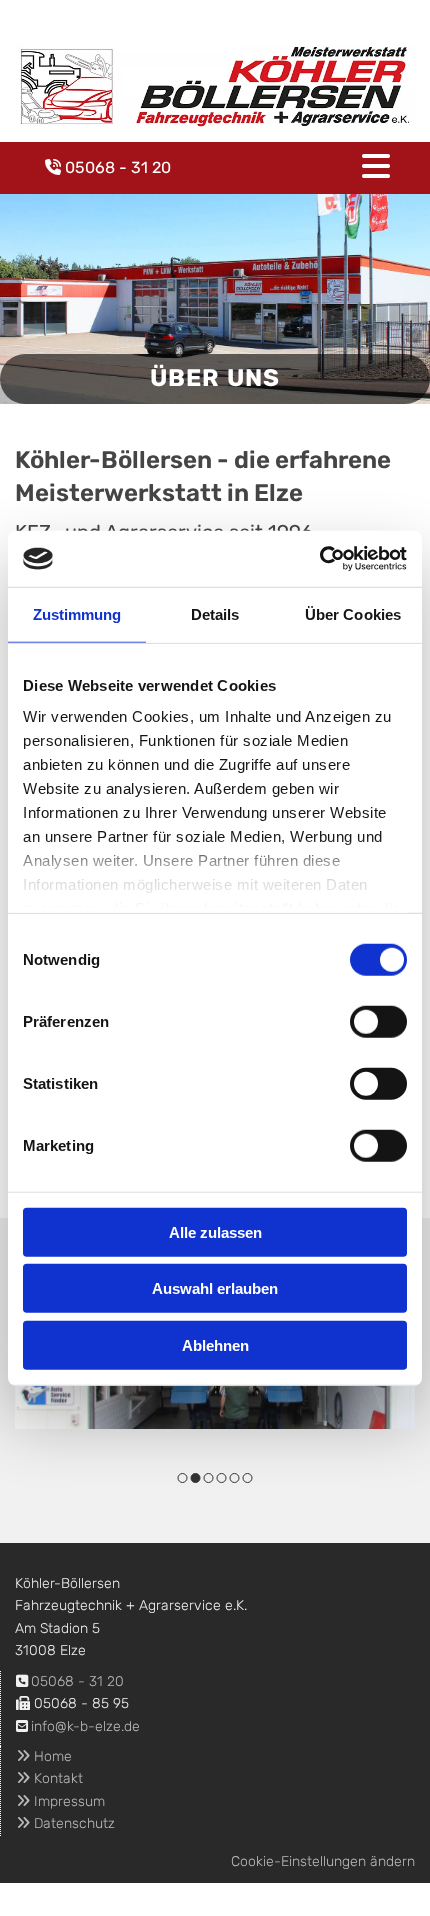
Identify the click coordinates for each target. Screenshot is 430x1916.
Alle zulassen (215, 1231)
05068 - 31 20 (118, 167)
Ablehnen (215, 1344)
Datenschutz (65, 1823)
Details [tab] (215, 613)
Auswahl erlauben (215, 1288)
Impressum (60, 1801)
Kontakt (49, 1778)
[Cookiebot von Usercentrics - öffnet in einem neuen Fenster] (319, 559)
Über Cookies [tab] (353, 613)
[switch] (378, 1021)
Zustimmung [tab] (77, 613)
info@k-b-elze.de (85, 1726)
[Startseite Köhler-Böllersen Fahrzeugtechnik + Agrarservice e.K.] (215, 86)
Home (44, 1756)
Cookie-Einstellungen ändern (323, 1861)
